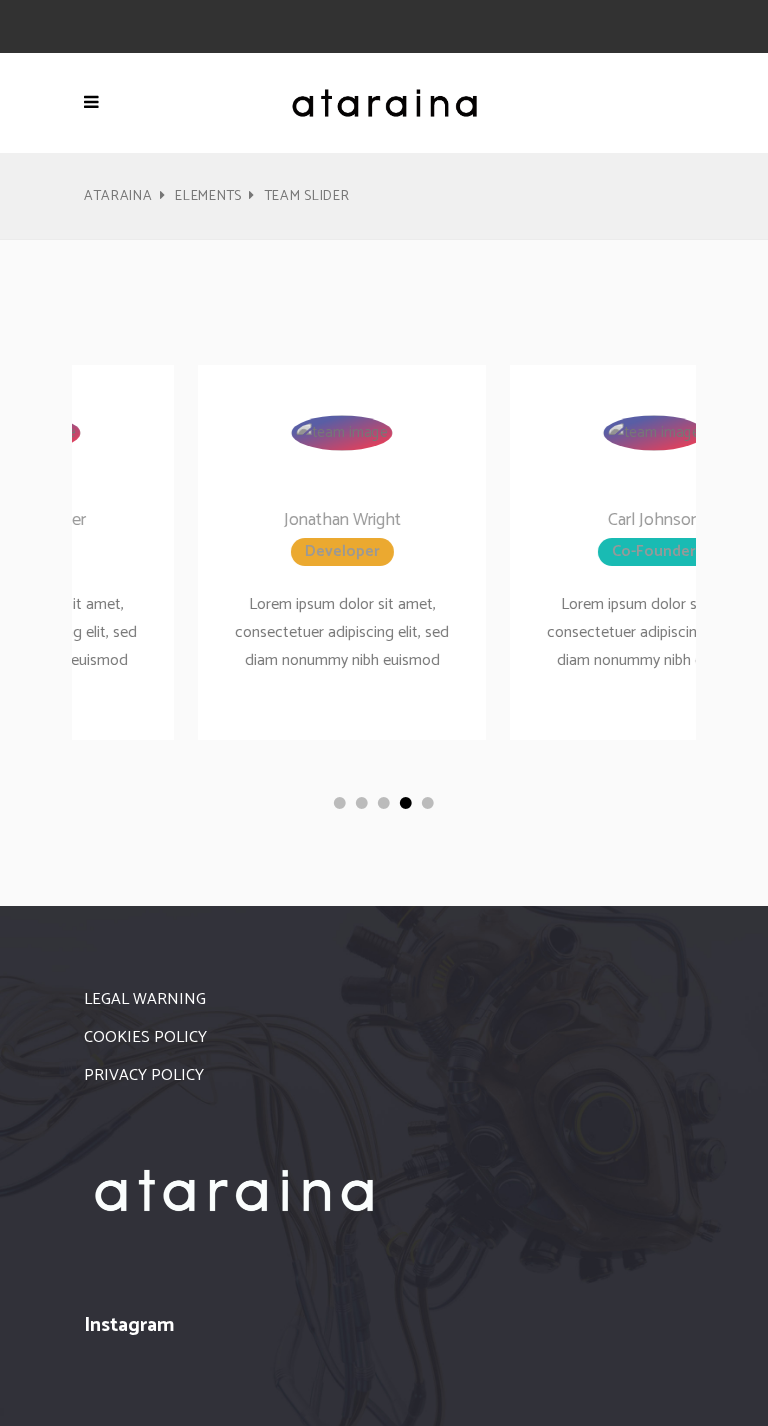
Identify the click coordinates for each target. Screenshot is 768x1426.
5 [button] (428, 803)
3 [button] (384, 803)
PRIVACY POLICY (144, 1075)
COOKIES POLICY (145, 1037)
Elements (208, 196)
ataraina (118, 196)
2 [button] (362, 803)
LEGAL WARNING (145, 999)
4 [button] (406, 803)
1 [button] (340, 803)
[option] (230, 552)
